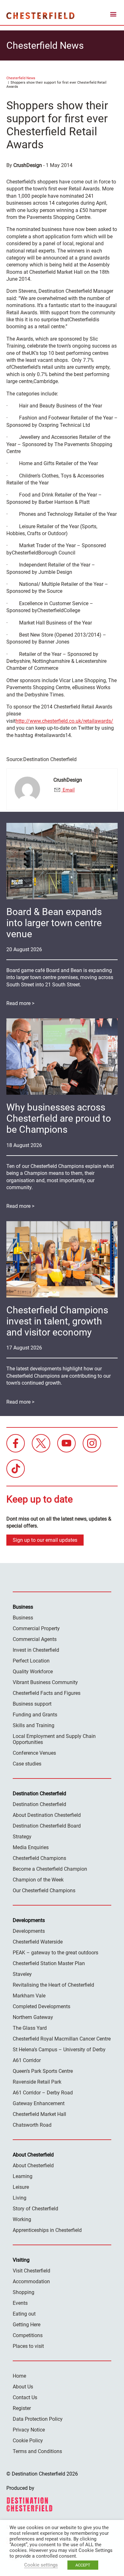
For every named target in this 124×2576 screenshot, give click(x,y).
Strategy (22, 1837)
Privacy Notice (29, 2430)
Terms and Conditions (37, 2451)
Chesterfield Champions (39, 1858)
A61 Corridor (27, 2060)
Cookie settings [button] (41, 2565)
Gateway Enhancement (39, 2103)
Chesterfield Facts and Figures (47, 1693)
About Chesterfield (33, 2166)
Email (68, 790)
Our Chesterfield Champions (44, 1890)
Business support (32, 1704)
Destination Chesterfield (40, 16)
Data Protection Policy (38, 2419)
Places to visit (28, 2346)
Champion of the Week (38, 1880)
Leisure (21, 2187)
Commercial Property (36, 1628)
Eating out (24, 2314)
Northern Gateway (33, 2017)
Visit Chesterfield (31, 2271)
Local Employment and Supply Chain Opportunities (54, 1739)
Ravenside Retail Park (37, 2082)
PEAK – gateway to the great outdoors (55, 1953)
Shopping (24, 2292)
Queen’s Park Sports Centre (43, 2071)
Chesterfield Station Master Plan (49, 1963)
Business (23, 1618)
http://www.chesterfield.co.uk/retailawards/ (64, 721)
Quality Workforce (33, 1672)
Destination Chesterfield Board (47, 1826)
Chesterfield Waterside (38, 1942)
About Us (23, 2387)
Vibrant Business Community (45, 1682)
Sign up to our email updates (45, 1540)
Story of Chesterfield (35, 2209)
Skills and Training (34, 1725)
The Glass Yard (30, 2028)
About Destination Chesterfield (47, 1815)
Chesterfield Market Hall (39, 2114)
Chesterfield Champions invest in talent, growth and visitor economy (57, 1321)
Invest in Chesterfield (36, 1650)
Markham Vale (29, 1996)
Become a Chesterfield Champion (50, 1869)
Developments (29, 1931)
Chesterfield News (21, 78)
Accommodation (31, 2281)
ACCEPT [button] (83, 2565)
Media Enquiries (31, 1847)
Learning (23, 2176)
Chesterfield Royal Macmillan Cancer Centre (62, 2039)
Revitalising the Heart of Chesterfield (53, 1985)
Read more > (20, 1003)
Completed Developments (41, 2006)
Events (20, 2303)
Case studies (27, 1764)
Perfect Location (31, 1661)
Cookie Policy (28, 2441)
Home (19, 2376)
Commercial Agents (35, 1639)
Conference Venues (34, 1753)
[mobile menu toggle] (113, 15)
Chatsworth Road (32, 2125)
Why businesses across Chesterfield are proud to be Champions (59, 1118)
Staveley (22, 1974)
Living (20, 2198)
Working (22, 2219)
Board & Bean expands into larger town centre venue (54, 923)
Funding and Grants (35, 1715)
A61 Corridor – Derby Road (43, 2093)
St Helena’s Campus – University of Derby (59, 2050)
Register (22, 2408)
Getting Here (27, 2325)
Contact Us (25, 2397)
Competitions (28, 2335)
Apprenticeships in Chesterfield (47, 2230)
